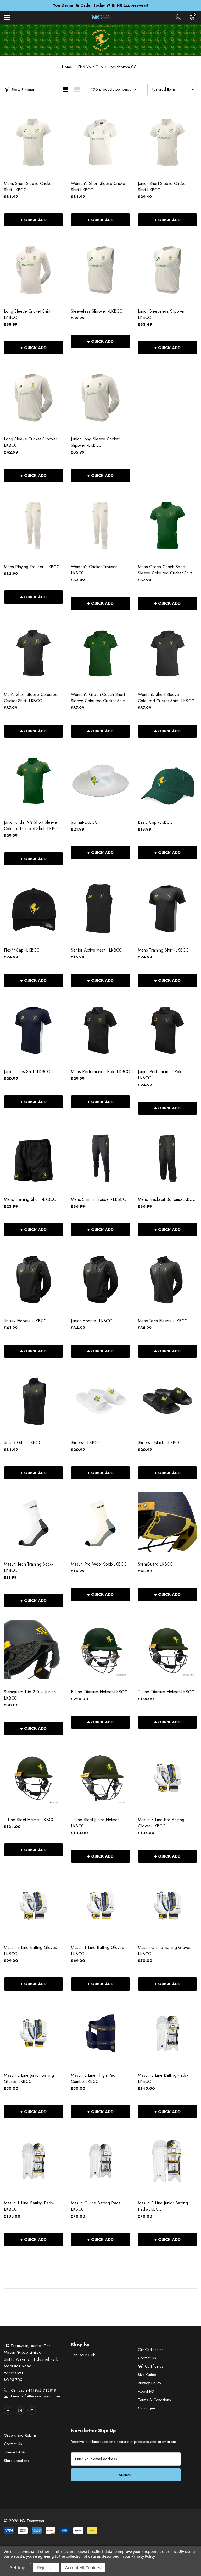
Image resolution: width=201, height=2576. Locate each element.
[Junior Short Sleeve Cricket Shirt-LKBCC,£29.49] (167, 142)
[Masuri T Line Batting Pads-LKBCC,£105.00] (33, 2161)
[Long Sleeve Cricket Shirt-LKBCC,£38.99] (33, 269)
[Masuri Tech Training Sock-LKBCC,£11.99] (33, 1522)
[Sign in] (178, 17)
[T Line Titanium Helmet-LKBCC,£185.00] (167, 1650)
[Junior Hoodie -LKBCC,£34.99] (100, 1279)
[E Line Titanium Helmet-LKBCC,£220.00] (100, 1650)
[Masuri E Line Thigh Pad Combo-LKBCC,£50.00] (100, 2033)
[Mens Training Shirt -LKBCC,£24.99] (167, 908)
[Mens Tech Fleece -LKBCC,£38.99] (167, 1279)
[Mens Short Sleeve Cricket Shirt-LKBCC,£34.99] (33, 142)
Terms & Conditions (154, 2400)
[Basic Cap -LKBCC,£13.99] (167, 780)
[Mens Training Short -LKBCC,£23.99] (33, 1157)
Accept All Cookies (83, 2568)
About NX (146, 2391)
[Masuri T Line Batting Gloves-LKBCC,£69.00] (100, 1906)
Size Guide (147, 2375)
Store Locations (17, 2461)
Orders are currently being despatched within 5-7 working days (101, 5)
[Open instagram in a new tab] (20, 2411)
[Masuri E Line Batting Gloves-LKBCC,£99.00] (33, 1906)
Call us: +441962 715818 (33, 2390)
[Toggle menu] (7, 17)
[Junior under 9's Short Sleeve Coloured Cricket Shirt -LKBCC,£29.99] (33, 780)
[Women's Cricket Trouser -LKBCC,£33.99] (100, 525)
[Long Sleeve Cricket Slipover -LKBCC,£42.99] (33, 397)
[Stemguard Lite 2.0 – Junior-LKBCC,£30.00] (33, 1650)
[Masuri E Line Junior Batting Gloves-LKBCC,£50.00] (33, 2033)
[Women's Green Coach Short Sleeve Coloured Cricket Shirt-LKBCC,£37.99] (100, 653)
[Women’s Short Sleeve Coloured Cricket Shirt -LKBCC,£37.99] (167, 653)
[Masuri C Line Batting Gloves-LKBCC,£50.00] (167, 1906)
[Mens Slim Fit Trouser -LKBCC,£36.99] (100, 1157)
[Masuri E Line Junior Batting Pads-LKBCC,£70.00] (167, 2161)
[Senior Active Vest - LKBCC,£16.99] (100, 908)
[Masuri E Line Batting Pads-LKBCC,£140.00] (167, 2033)
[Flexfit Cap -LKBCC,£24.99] (33, 908)
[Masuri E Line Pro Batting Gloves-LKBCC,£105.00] (167, 1778)
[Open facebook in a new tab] (8, 2411)
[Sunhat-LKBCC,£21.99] (100, 780)
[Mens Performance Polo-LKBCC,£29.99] (100, 1030)
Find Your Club (83, 2355)
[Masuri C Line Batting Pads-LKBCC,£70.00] (100, 2161)
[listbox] (172, 90)
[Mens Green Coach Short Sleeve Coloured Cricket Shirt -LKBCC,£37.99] (167, 525)
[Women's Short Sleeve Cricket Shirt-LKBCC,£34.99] (100, 142)
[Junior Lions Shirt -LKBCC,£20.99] (33, 1030)
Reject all (46, 2568)
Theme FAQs (15, 2452)
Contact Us (147, 2358)
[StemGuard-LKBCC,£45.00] (167, 1522)
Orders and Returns (20, 2435)
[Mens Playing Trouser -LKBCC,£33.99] (33, 525)
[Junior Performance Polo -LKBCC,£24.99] (167, 1030)
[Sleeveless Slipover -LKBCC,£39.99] (100, 269)
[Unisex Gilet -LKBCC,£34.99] (33, 1400)
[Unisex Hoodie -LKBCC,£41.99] (33, 1279)
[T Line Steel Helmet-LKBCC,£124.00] (33, 1778)
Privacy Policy (150, 2383)
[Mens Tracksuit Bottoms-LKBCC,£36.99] (167, 1157)
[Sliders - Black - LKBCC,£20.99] (167, 1400)
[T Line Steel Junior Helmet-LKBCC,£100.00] (100, 1778)
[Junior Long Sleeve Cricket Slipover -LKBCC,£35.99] (100, 397)
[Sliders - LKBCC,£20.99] (100, 1400)
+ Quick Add (33, 220)
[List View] (77, 90)
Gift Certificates (151, 2350)
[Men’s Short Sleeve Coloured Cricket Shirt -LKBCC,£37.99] (33, 653)
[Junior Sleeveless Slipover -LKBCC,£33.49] (167, 269)
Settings (18, 2568)
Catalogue (146, 2408)
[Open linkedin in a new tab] (32, 2411)
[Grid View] (65, 90)
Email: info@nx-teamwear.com (35, 2396)
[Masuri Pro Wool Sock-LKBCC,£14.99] (100, 1522)
